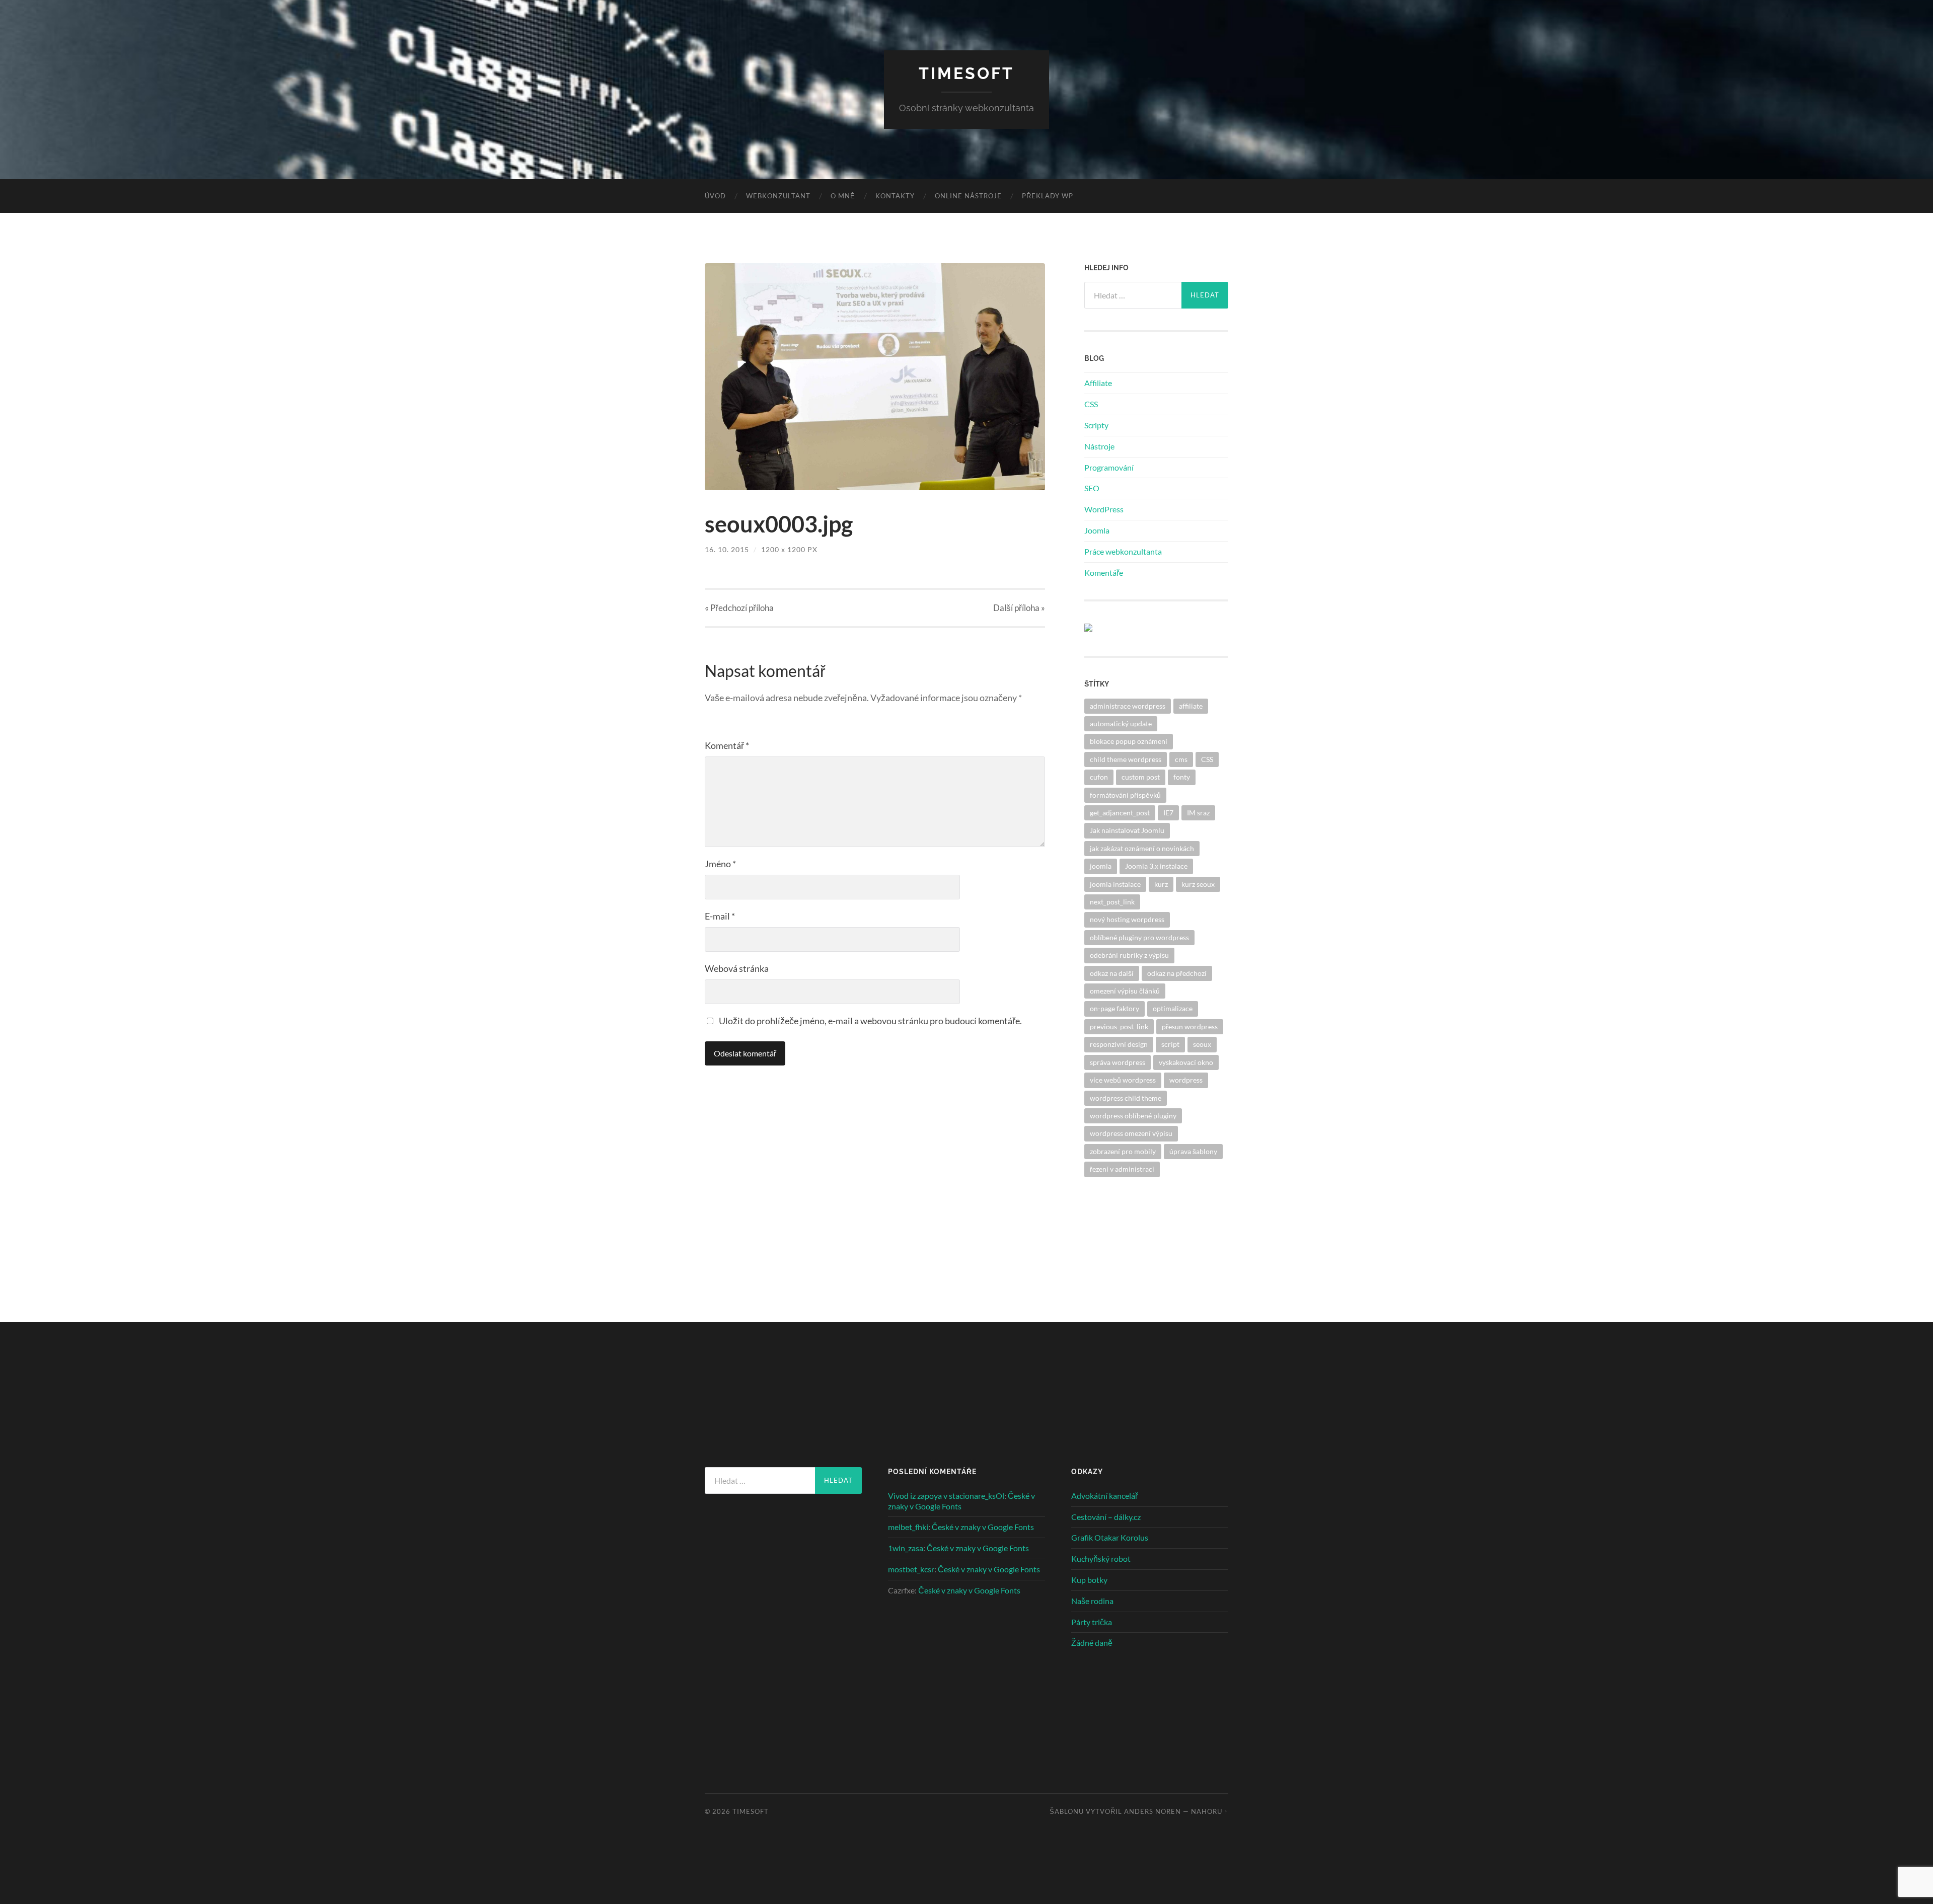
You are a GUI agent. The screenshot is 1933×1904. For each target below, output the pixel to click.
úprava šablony (1193, 1151)
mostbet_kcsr (911, 1569)
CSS (1091, 404)
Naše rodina (1092, 1601)
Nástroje (1099, 446)
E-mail (720, 916)
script (1170, 1044)
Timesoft (966, 73)
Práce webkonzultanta (1123, 551)
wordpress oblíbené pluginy (1133, 1116)
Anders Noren (1153, 1811)
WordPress (1104, 509)
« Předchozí (739, 608)
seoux (1202, 1044)
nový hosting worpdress (1127, 919)
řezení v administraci (1122, 1169)
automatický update (1121, 723)
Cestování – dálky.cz (1106, 1517)
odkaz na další (1112, 973)
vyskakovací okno (1186, 1062)
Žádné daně (1092, 1643)
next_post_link (1112, 902)
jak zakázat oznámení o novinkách (1142, 848)
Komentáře (1104, 573)
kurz (1161, 884)
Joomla (1097, 530)
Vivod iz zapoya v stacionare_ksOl (946, 1496)
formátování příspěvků (1125, 795)
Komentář (727, 745)
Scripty (1096, 425)
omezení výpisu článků (1125, 991)
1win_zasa (906, 1548)
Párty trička (1092, 1622)
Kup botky (1089, 1580)
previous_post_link (1119, 1026)
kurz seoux (1198, 884)
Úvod (715, 196)
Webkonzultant (778, 196)
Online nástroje (968, 196)
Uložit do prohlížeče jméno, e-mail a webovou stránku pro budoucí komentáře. (870, 1021)
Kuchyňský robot (1101, 1558)
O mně (843, 196)
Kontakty (895, 196)
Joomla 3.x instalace (1156, 866)
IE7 (1168, 813)
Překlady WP (1048, 196)
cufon (1099, 777)
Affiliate (1098, 383)
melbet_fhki (908, 1527)
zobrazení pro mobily (1123, 1151)
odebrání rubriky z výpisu (1129, 955)
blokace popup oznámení (1129, 741)
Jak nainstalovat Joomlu (1127, 830)
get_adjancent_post (1120, 813)
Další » (1019, 608)
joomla (1101, 866)
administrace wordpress (1128, 706)
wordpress (1186, 1080)
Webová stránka (737, 968)
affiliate (1191, 706)
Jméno (720, 864)
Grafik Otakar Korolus (1110, 1537)
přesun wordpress (1190, 1026)
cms (1181, 759)
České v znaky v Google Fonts (983, 1527)
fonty (1182, 777)
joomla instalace (1115, 884)
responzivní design (1119, 1044)
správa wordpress (1118, 1062)
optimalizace (1173, 1008)
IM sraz (1198, 813)
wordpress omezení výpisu (1131, 1133)
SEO (1092, 488)
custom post (1141, 777)
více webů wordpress (1123, 1080)
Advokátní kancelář (1104, 1496)
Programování (1109, 467)
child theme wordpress (1126, 759)
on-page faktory (1114, 1008)
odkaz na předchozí (1177, 973)
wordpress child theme (1126, 1098)
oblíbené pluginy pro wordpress (1139, 937)
